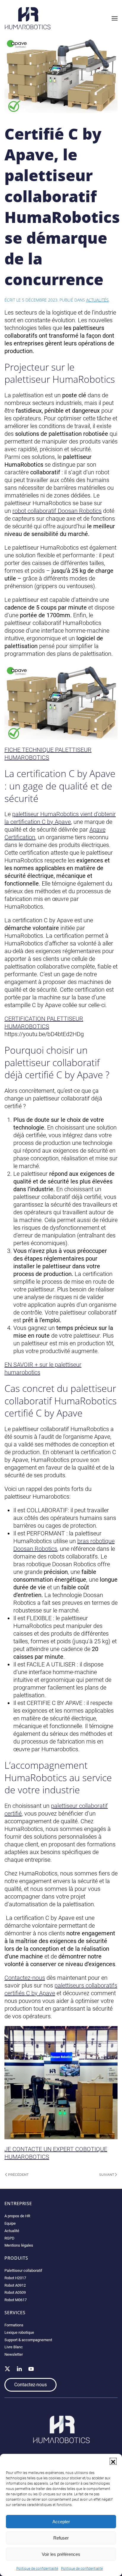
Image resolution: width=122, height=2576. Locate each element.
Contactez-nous (25, 1978)
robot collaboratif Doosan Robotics (57, 511)
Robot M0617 (16, 2300)
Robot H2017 (15, 2278)
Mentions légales (19, 2245)
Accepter (61, 2522)
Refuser (61, 2538)
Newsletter (14, 2354)
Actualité (12, 2231)
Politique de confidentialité (37, 2569)
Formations (14, 2325)
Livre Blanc (14, 2347)
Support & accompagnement (28, 2340)
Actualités (97, 300)
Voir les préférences (61, 2554)
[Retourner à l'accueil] (28, 18)
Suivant (107, 2175)
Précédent (18, 2175)
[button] (113, 2461)
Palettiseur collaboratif (23, 2270)
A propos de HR (17, 2216)
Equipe (10, 2223)
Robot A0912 (15, 2285)
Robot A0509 (15, 2292)
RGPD (9, 2238)
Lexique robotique (19, 2332)
